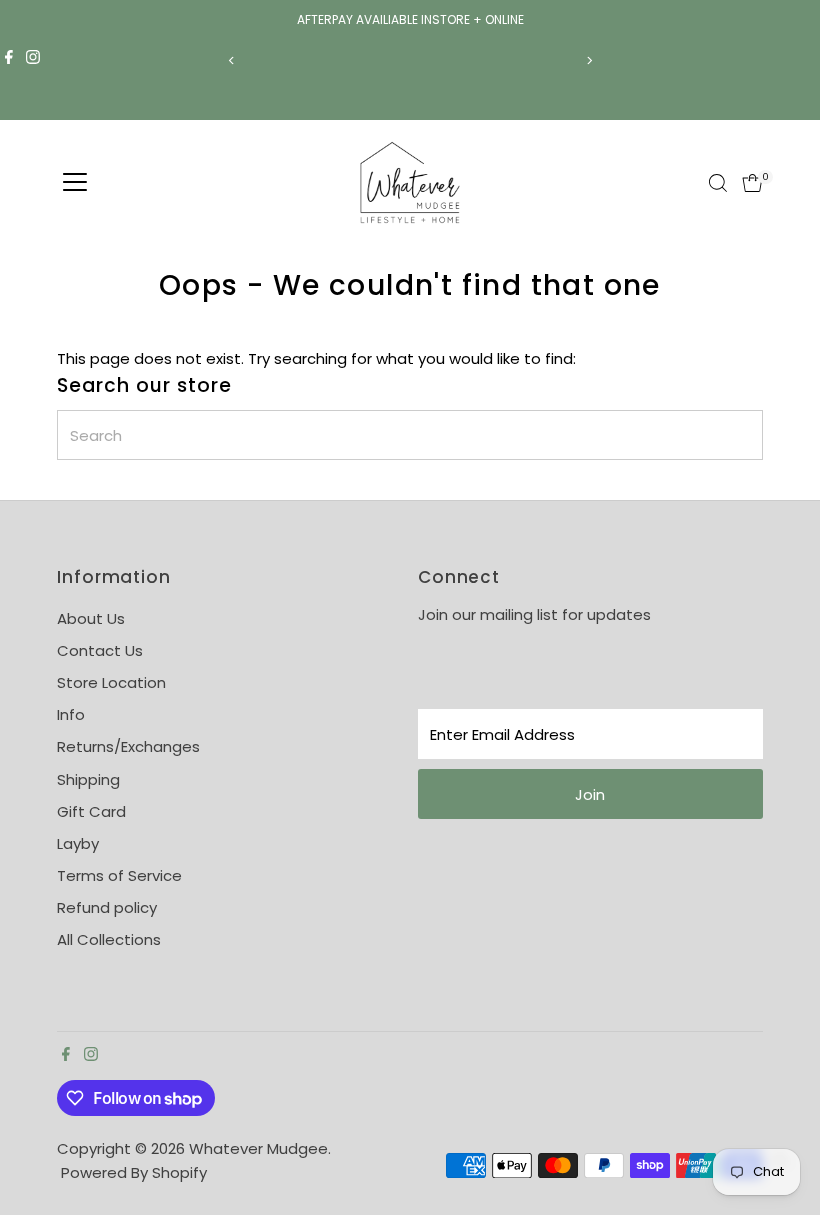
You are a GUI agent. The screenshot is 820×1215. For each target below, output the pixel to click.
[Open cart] (752, 183)
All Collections (109, 939)
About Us (91, 618)
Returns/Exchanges (128, 746)
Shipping (88, 779)
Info (71, 714)
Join (590, 794)
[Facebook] (9, 60)
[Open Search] (718, 183)
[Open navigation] (75, 183)
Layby (78, 843)
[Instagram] (33, 60)
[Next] (588, 60)
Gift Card (91, 811)
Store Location (111, 682)
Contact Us (100, 650)
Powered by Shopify (134, 1172)
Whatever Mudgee (258, 1148)
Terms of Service (119, 875)
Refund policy (107, 907)
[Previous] (231, 60)
